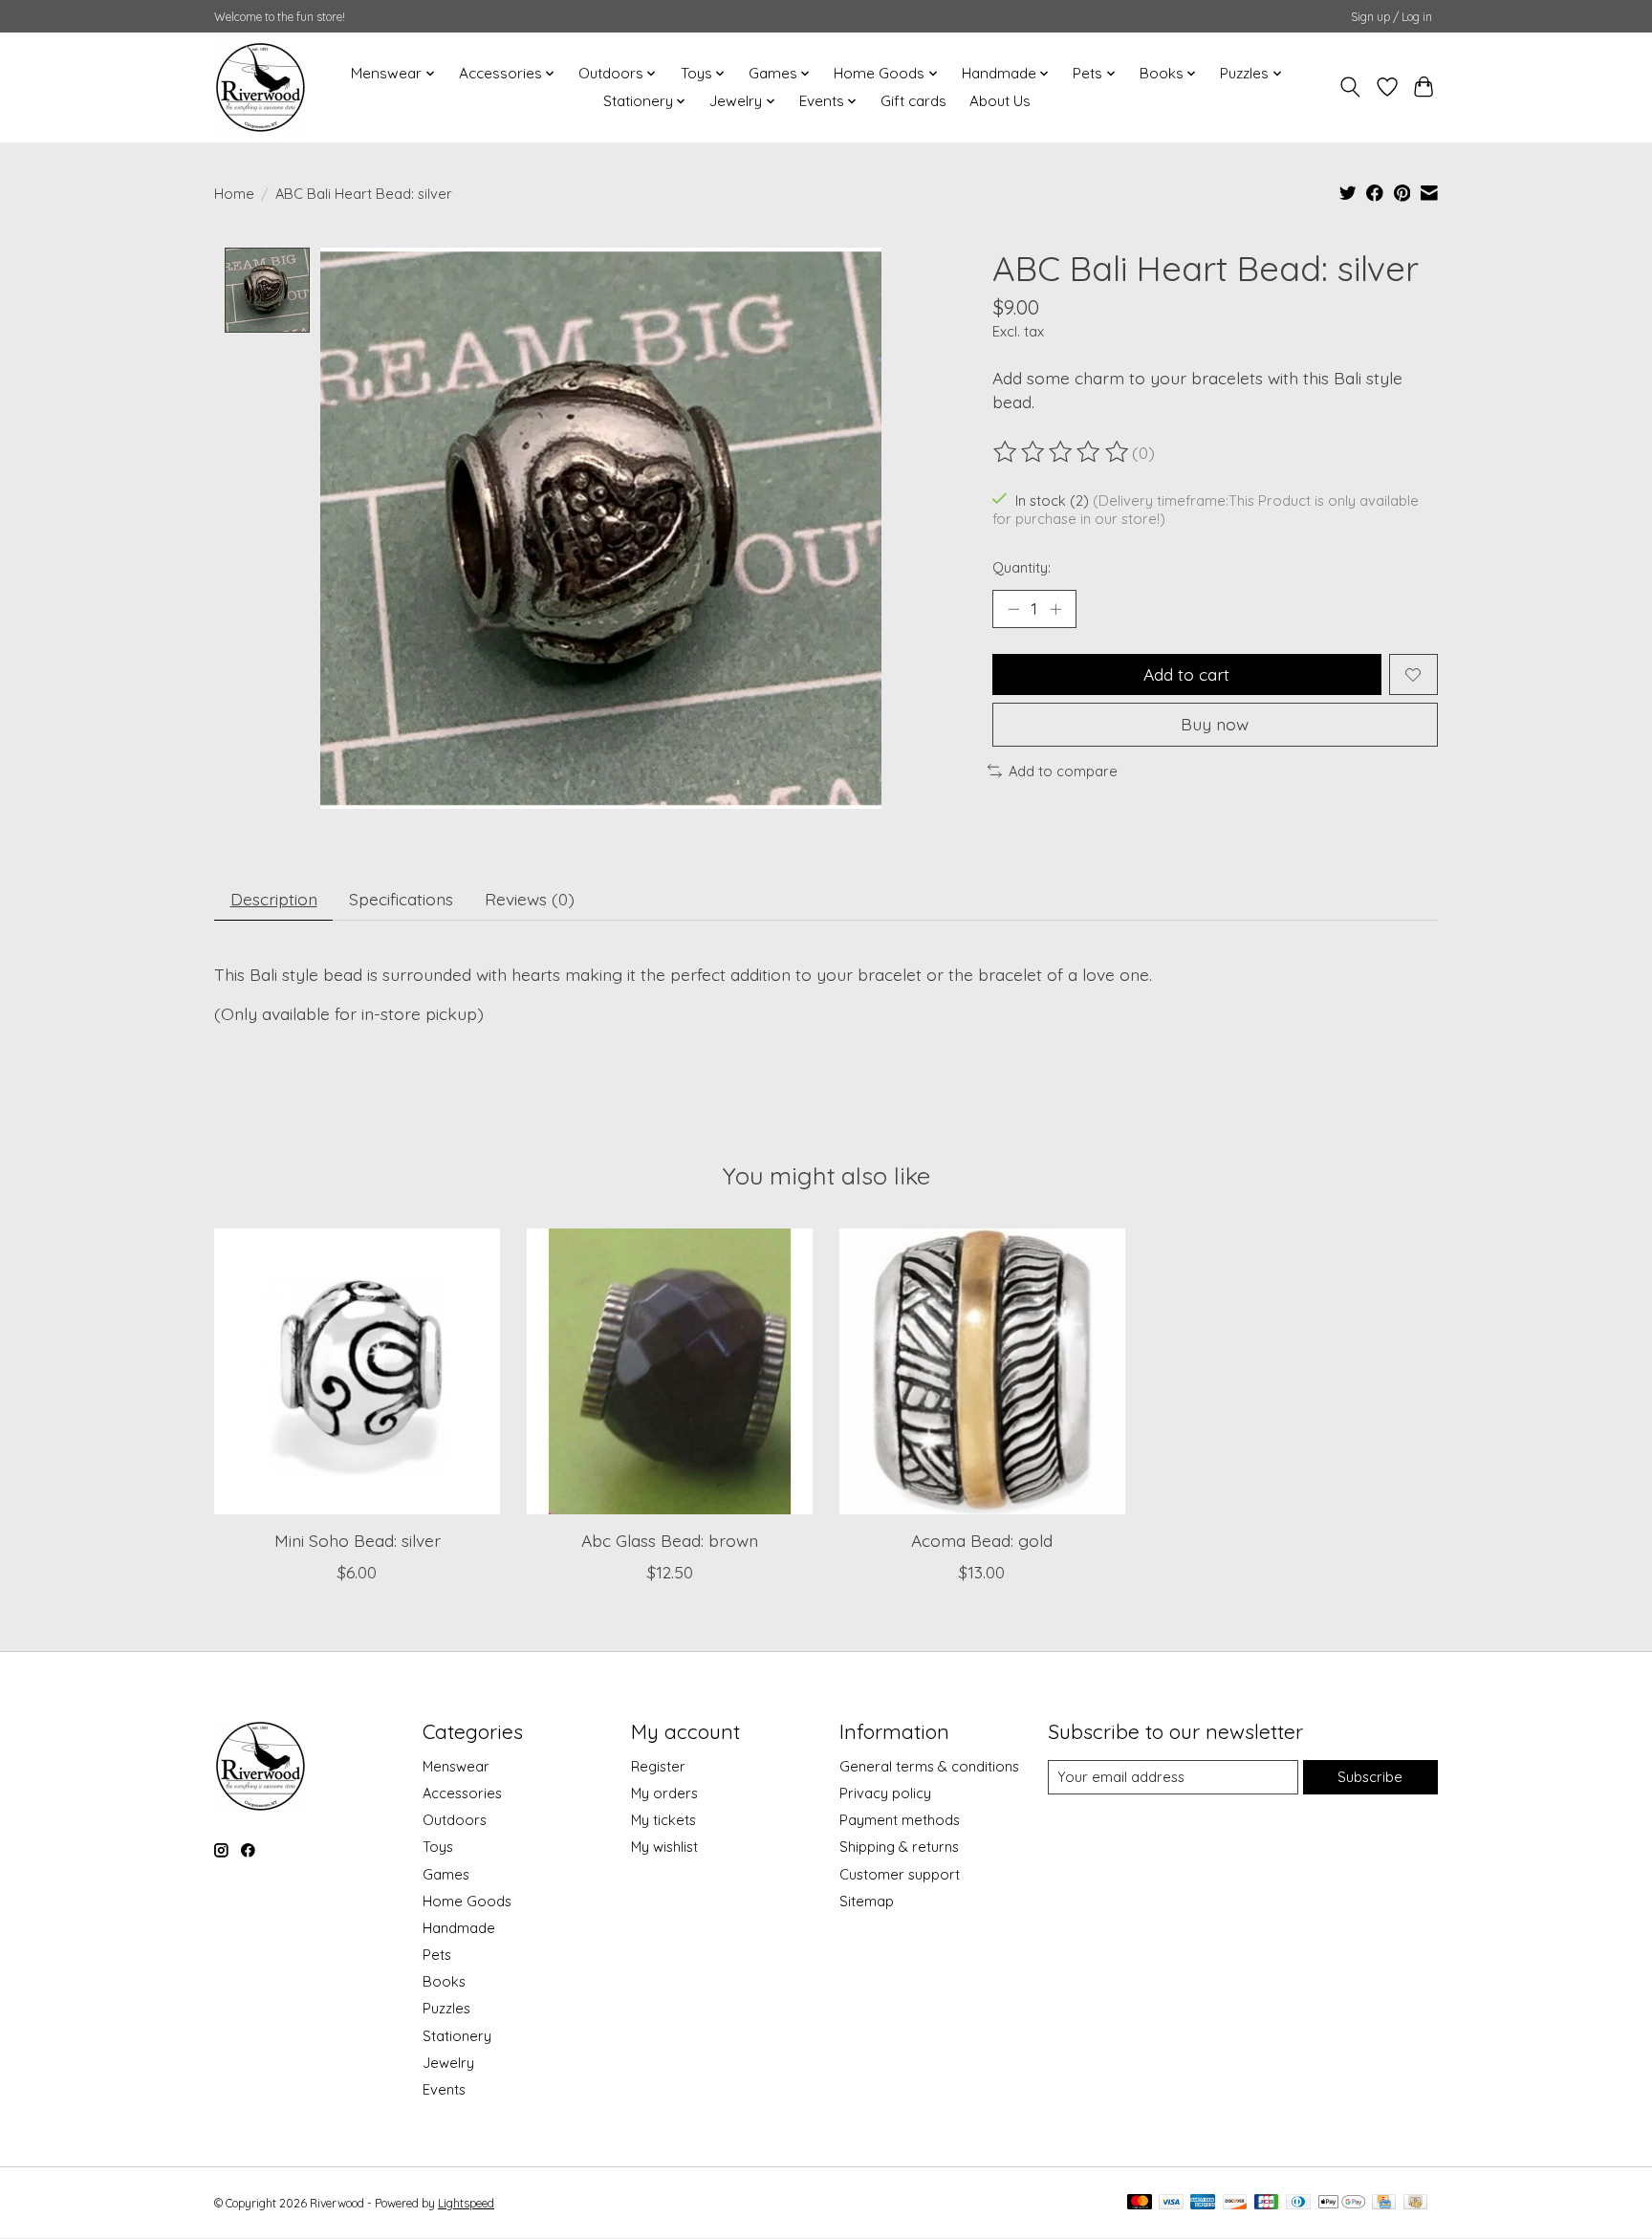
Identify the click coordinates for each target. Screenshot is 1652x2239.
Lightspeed (466, 2203)
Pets (437, 1955)
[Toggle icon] (1350, 87)
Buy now (1215, 724)
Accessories (462, 1793)
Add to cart (1186, 674)
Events (444, 2089)
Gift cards (913, 101)
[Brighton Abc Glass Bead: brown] (670, 1371)
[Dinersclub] (1298, 2203)
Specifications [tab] (401, 899)
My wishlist (664, 1847)
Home (234, 194)
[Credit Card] (1384, 2203)
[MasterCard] (1140, 2203)
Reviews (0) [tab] (530, 899)
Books (444, 1981)
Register (658, 1766)
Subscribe (1370, 1777)
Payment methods (900, 1820)
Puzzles (446, 2008)
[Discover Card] (1235, 2203)
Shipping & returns (899, 1847)
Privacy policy (885, 1793)
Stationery (457, 2036)
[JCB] (1267, 2203)
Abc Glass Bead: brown (670, 1540)
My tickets (663, 1820)
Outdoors (455, 1820)
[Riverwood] (261, 87)
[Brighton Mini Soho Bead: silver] (357, 1371)
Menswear (456, 1766)
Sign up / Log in (1391, 17)
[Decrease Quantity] (1013, 609)
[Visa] (1171, 2203)
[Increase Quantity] (1055, 609)
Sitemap (867, 1901)
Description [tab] (274, 899)
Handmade (459, 1928)
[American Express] (1203, 2203)
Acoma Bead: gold (982, 1540)
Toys (438, 1847)
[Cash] (1415, 2203)
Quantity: (1022, 567)
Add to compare (1063, 771)
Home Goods (467, 1901)
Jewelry (448, 2063)
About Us (1000, 101)
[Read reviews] (1062, 452)
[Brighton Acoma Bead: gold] (982, 1371)
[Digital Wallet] (1342, 2203)
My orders (664, 1793)
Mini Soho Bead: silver (358, 1540)
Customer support (900, 1874)
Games (446, 1874)
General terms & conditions (929, 1766)
